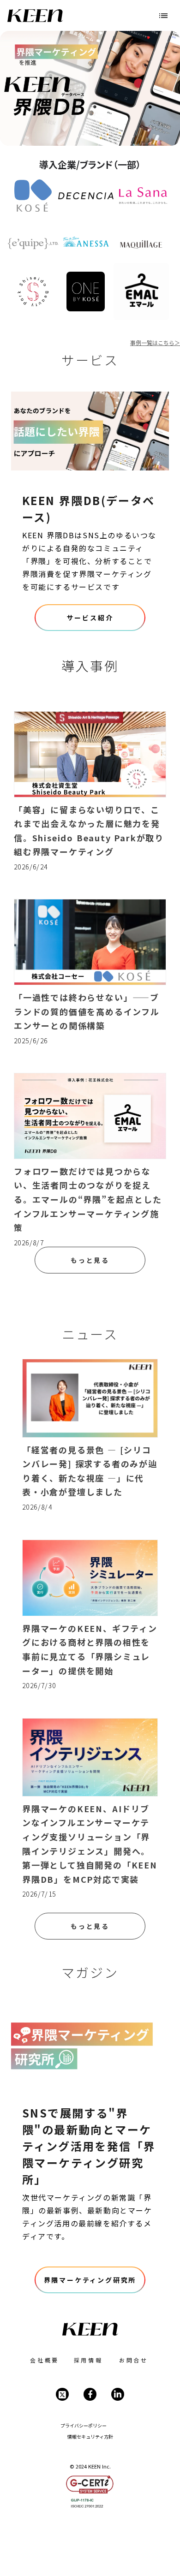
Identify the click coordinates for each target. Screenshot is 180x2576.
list (163, 16)
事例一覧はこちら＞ (155, 343)
